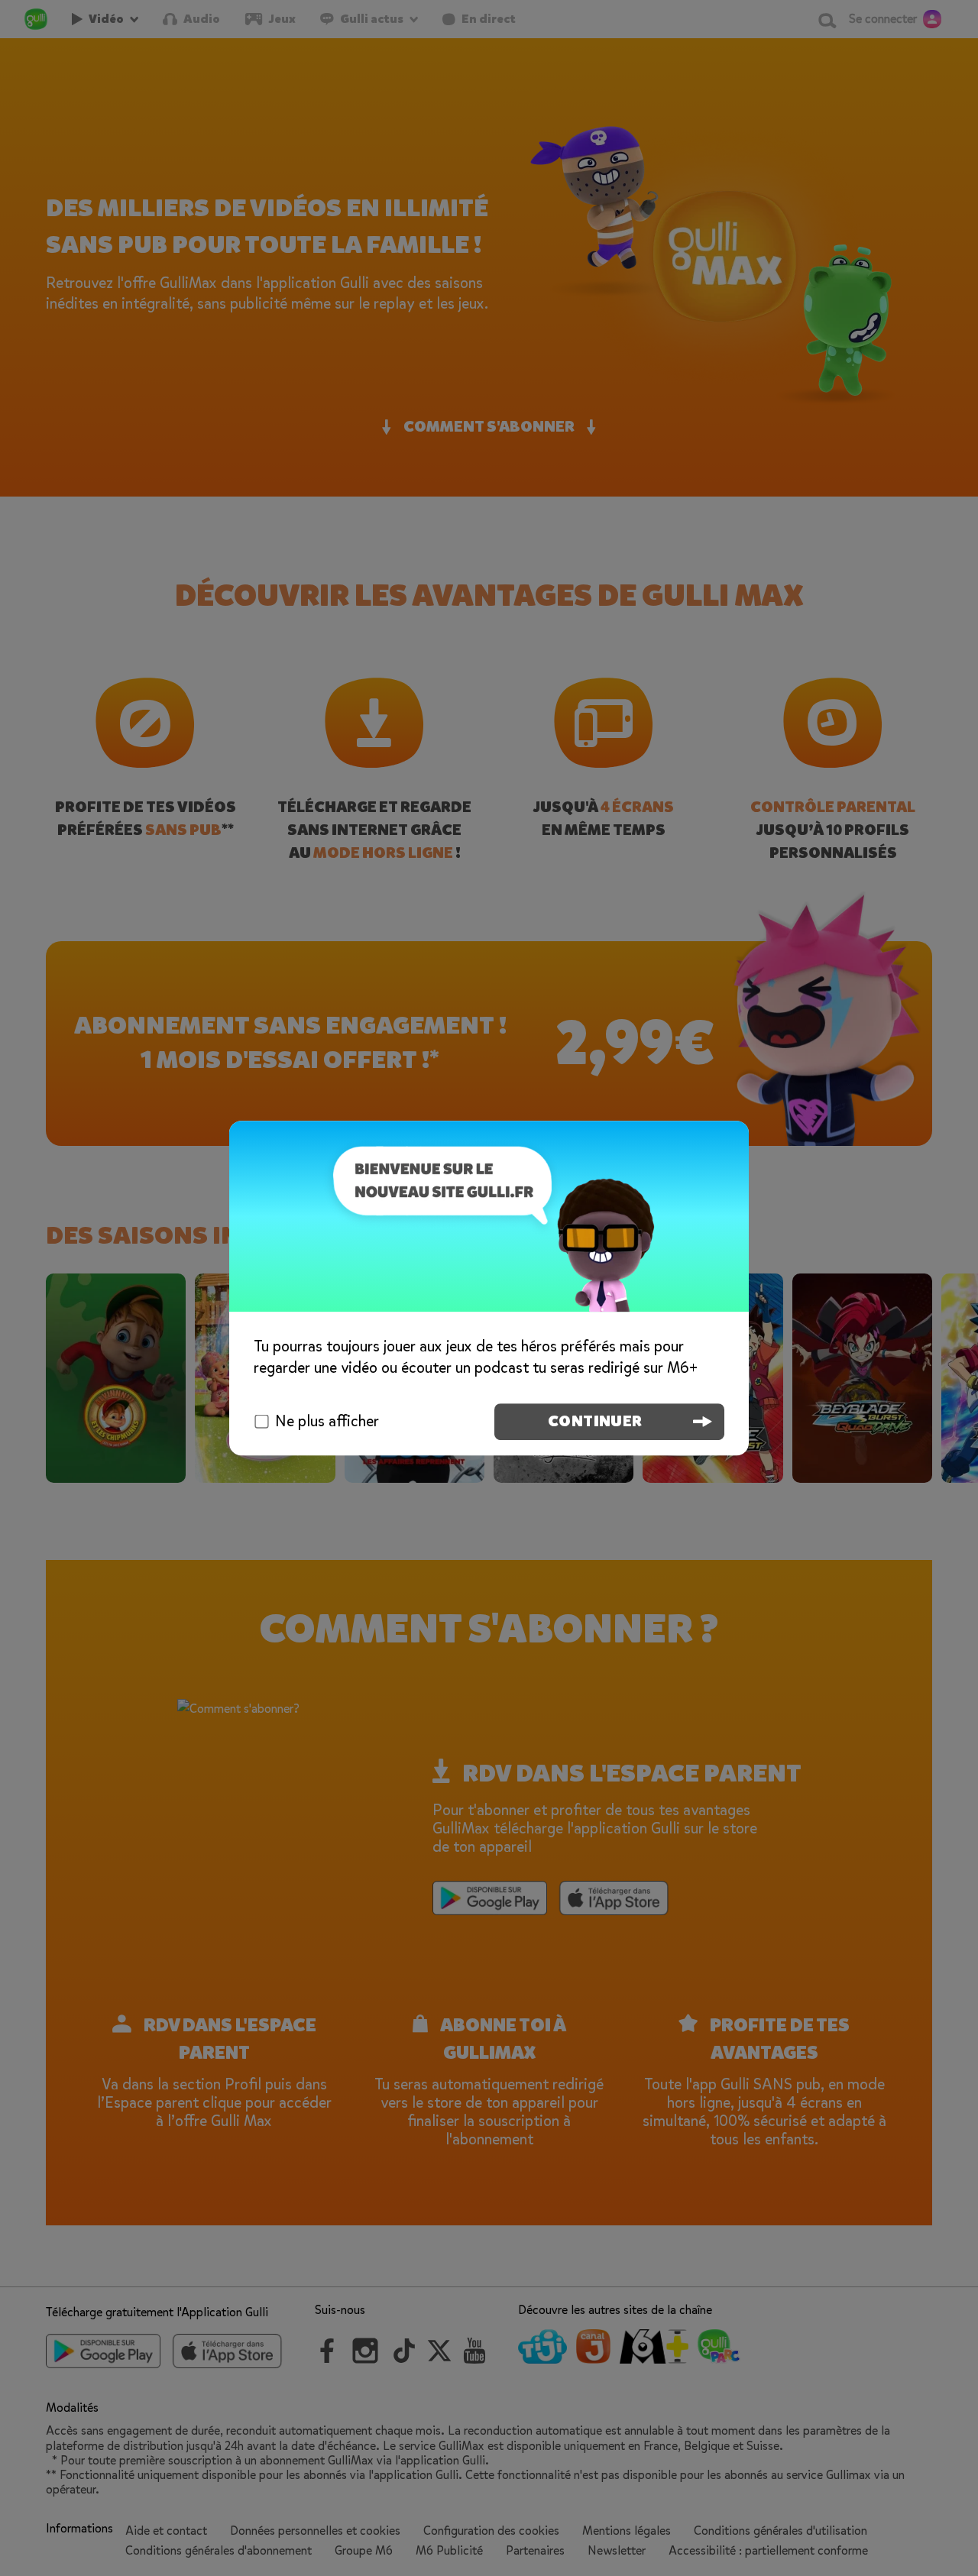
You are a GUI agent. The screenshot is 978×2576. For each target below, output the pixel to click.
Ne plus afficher (327, 1421)
